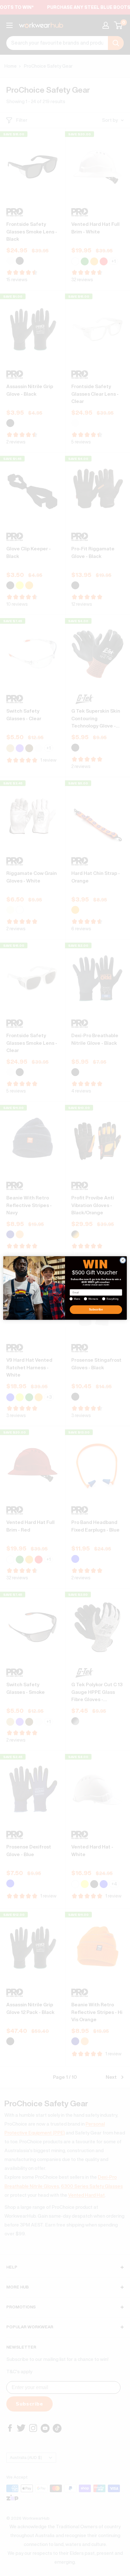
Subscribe (96, 1310)
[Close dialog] (123, 1260)
